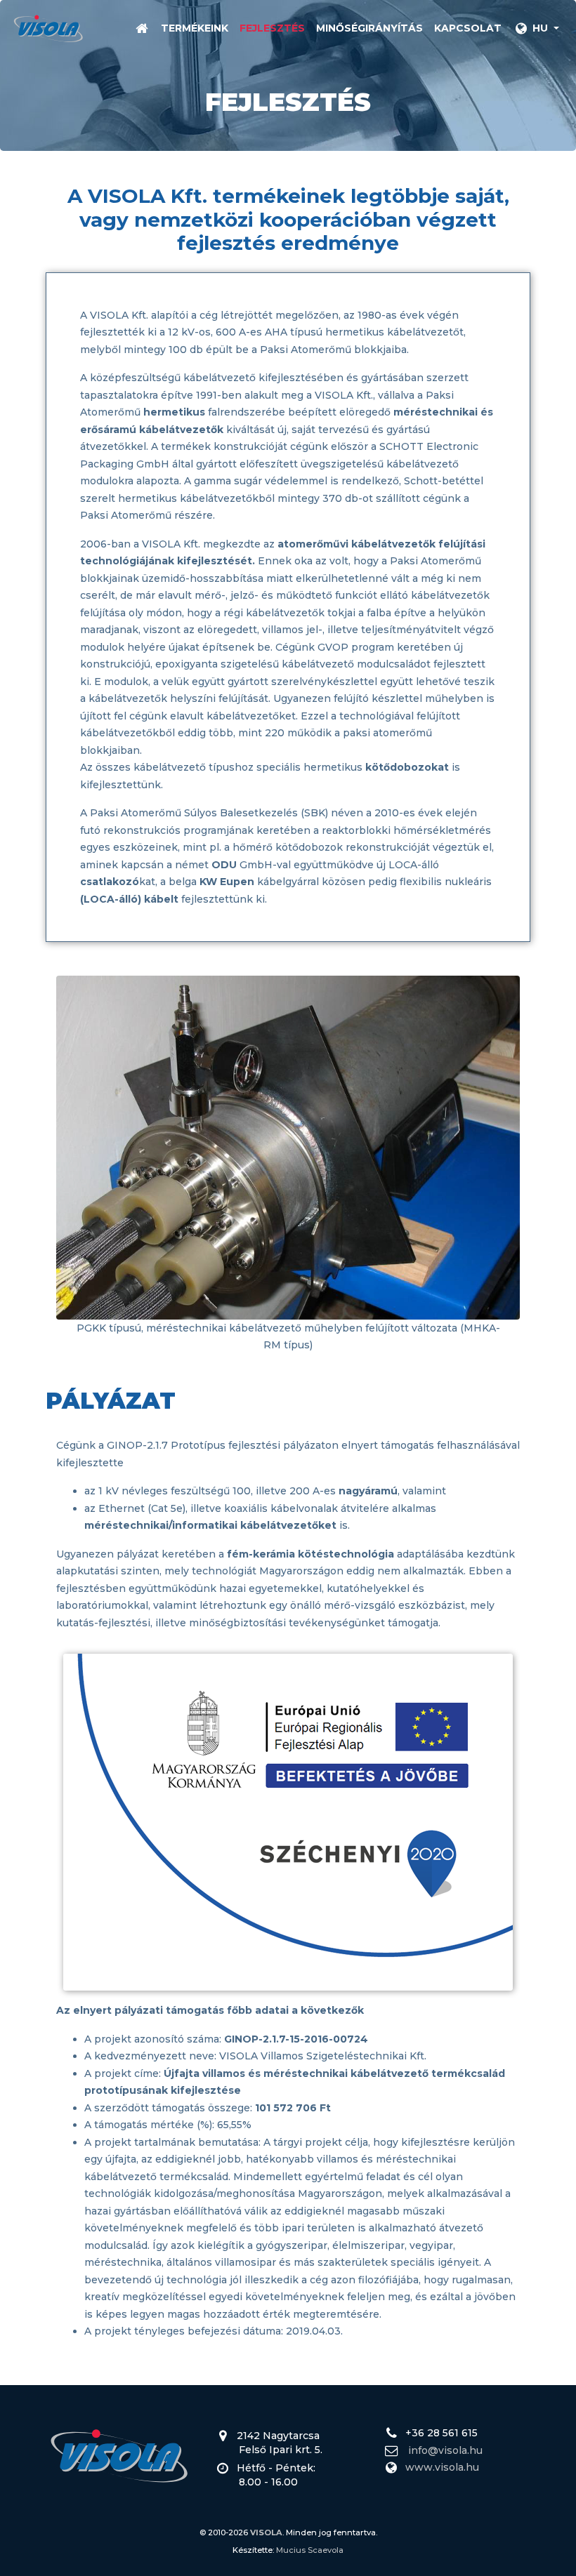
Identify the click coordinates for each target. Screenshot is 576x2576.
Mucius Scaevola (310, 2550)
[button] (536, 28)
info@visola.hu (445, 2450)
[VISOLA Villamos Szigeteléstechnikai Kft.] (48, 28)
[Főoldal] (141, 28)
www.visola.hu (442, 2467)
